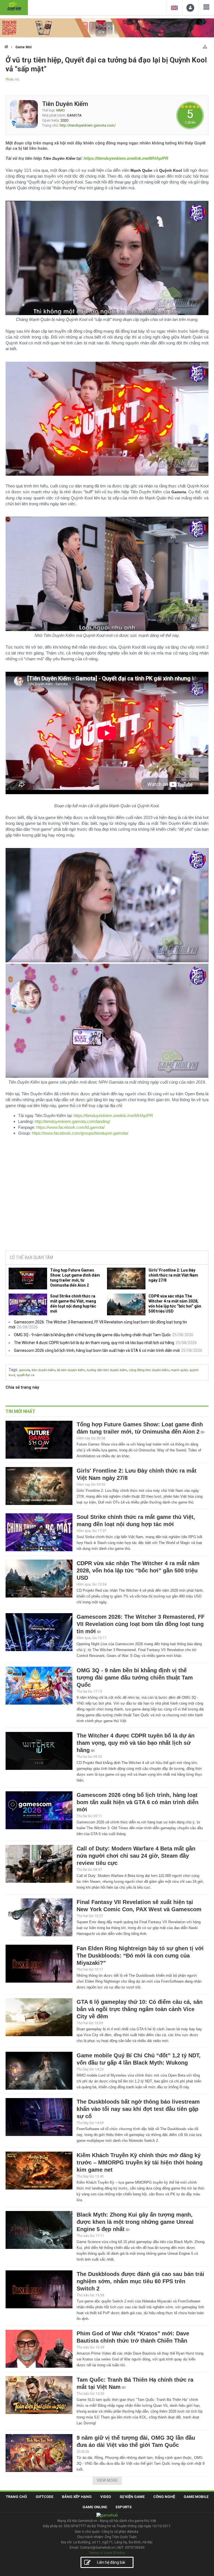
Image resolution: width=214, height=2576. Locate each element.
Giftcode (44, 2497)
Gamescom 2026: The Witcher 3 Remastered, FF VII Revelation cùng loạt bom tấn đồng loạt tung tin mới (141, 1624)
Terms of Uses (101, 2553)
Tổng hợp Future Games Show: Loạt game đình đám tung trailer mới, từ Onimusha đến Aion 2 (75, 1278)
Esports (124, 2507)
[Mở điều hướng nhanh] (205, 46)
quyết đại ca (25, 1375)
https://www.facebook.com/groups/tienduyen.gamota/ (80, 1133)
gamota (25, 1370)
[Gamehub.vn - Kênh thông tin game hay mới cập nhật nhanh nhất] (14, 7)
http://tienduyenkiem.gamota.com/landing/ (72, 1121)
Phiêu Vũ (12, 79)
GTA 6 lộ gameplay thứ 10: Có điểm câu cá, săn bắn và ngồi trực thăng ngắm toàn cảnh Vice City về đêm (140, 2009)
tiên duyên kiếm (44, 1370)
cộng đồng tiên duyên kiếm (149, 1370)
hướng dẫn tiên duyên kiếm (107, 1370)
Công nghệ (164, 2497)
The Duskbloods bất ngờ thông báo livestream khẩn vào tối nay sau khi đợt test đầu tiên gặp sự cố (138, 2109)
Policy (120, 2553)
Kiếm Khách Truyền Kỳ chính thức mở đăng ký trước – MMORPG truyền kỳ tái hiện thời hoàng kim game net (140, 2162)
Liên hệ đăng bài (111, 2562)
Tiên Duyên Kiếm (65, 104)
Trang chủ (16, 2497)
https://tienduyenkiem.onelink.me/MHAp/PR (113, 1116)
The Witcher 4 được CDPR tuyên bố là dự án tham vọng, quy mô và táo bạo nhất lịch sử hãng (94, 1343)
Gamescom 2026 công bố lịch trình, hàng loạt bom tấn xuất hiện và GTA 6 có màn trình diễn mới (97, 1350)
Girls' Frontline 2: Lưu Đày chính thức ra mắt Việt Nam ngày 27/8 (173, 1275)
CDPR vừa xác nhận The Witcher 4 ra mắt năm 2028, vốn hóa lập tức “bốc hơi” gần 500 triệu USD (175, 1304)
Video (106, 2497)
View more (107, 2480)
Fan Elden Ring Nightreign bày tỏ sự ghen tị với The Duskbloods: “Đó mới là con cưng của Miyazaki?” (140, 1956)
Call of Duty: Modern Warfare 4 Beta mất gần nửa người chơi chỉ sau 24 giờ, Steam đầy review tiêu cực (136, 1856)
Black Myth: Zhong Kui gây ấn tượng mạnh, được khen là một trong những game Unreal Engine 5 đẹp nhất (135, 2222)
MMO (61, 110)
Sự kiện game (132, 2497)
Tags (13, 1370)
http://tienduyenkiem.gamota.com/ (88, 125)
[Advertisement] (107, 1204)
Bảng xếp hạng (77, 2497)
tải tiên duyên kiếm (71, 1370)
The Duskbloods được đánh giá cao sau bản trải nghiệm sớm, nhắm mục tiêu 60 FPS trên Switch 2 (140, 2281)
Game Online (95, 2507)
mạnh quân (179, 1370)
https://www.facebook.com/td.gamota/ (70, 1127)
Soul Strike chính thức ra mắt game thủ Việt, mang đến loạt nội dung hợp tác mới (73, 1304)
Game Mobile (196, 2497)
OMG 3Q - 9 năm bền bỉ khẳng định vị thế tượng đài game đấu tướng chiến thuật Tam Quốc (92, 1335)
